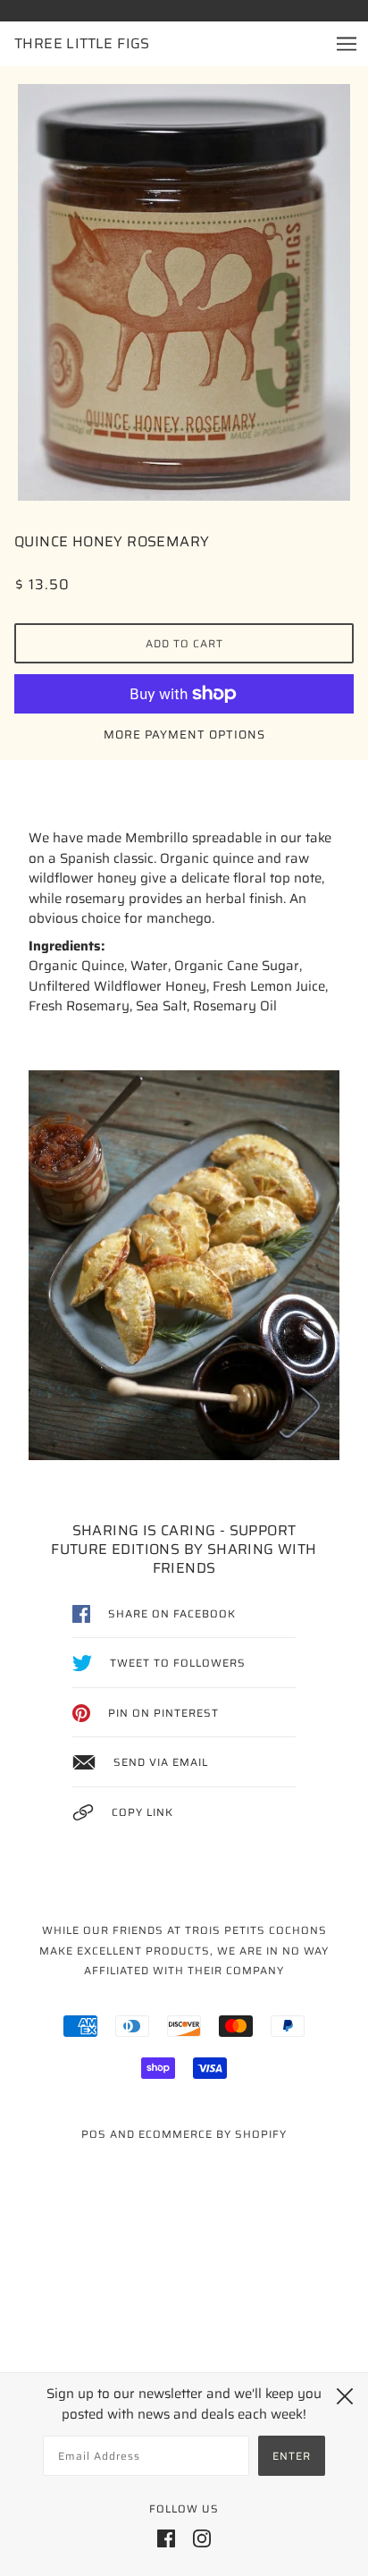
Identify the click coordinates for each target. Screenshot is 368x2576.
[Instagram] (202, 2538)
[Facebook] (166, 2538)
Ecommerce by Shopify (213, 2134)
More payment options (184, 735)
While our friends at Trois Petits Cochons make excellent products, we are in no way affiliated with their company (184, 1950)
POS (94, 2134)
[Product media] (184, 292)
